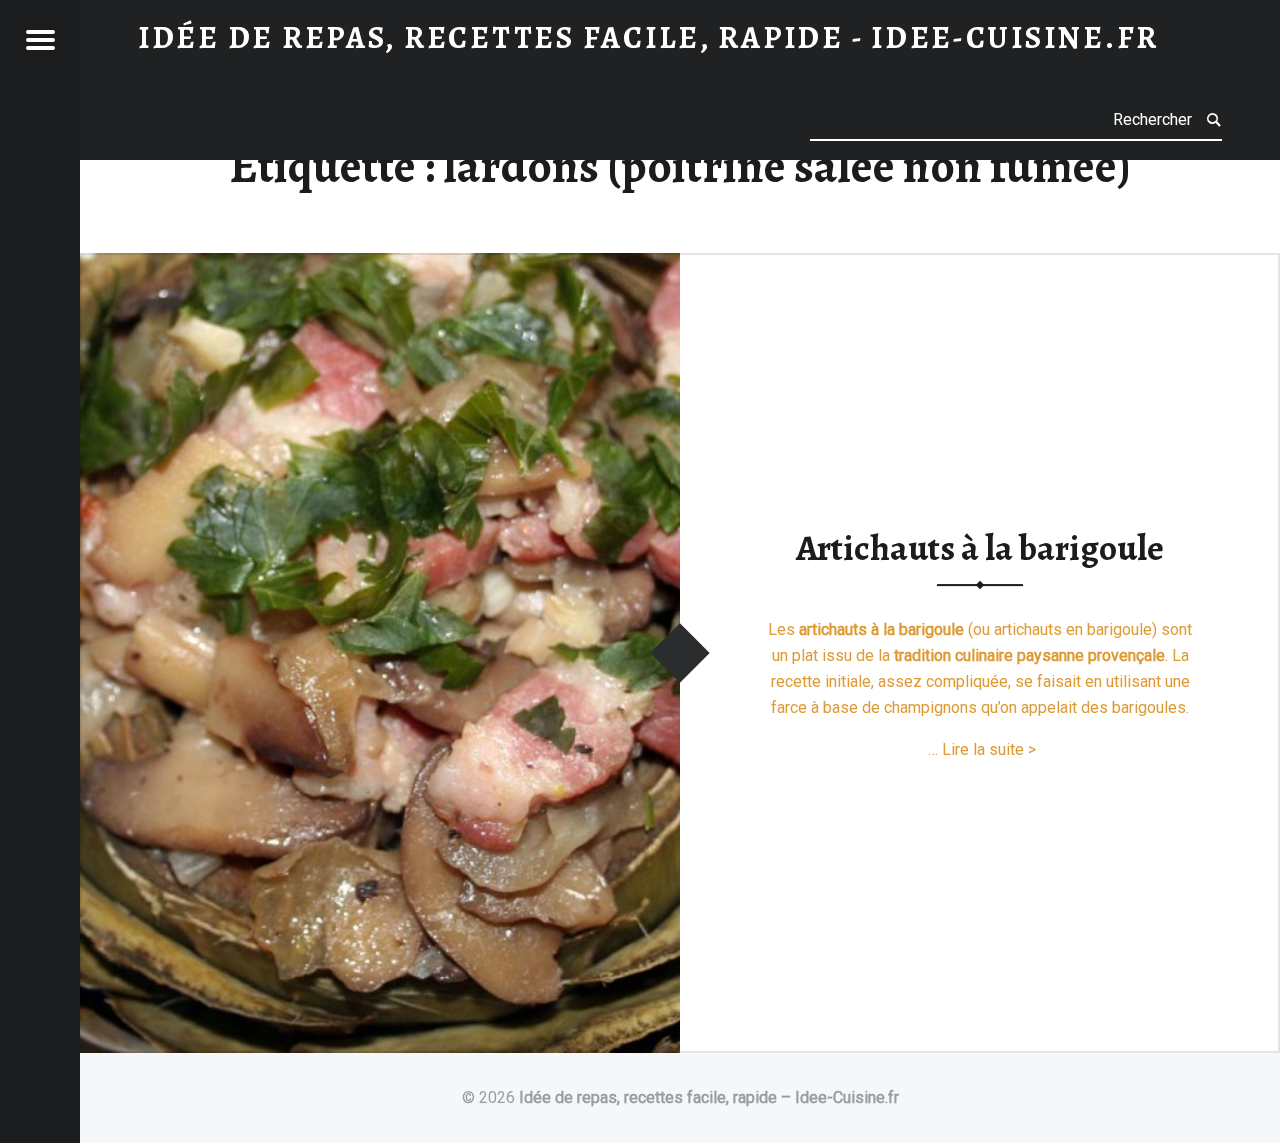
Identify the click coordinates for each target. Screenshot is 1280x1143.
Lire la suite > (989, 749)
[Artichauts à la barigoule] (380, 265)
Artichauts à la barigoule (980, 548)
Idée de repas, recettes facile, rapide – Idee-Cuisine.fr (709, 1097)
